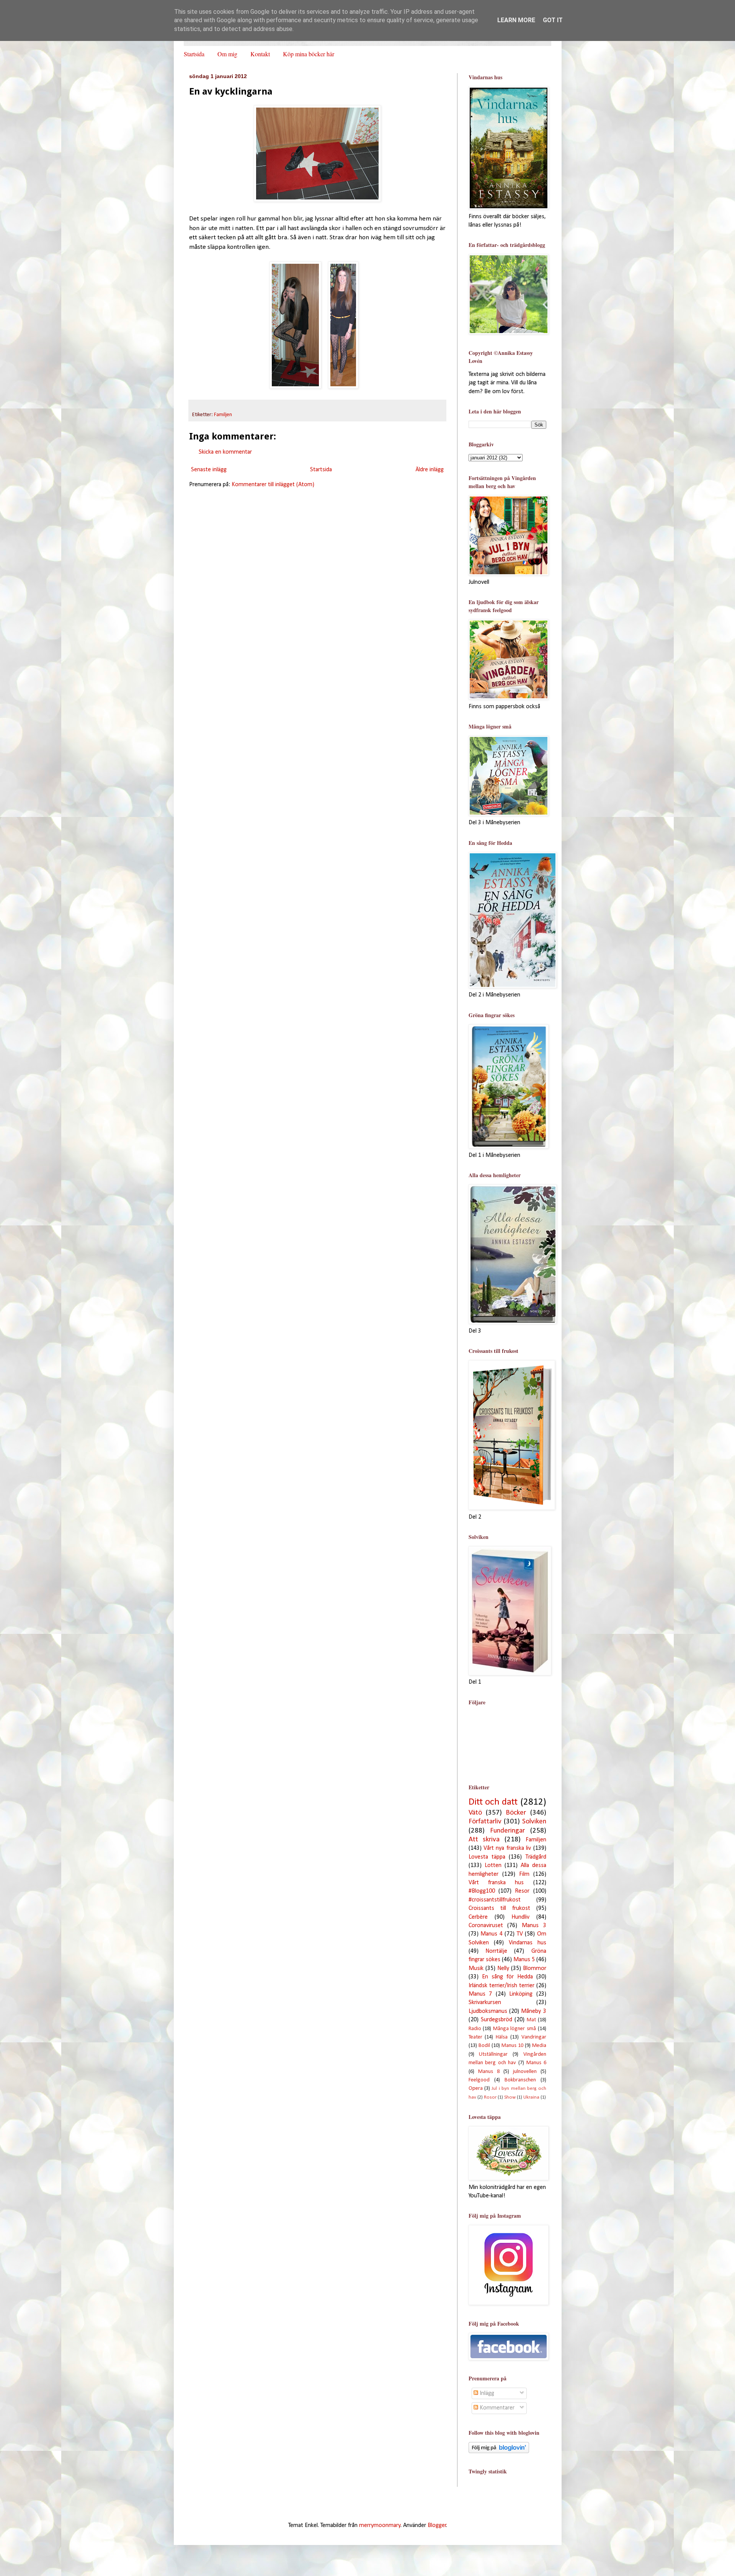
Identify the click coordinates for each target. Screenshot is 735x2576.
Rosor (490, 2097)
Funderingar (507, 1831)
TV (520, 1934)
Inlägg (486, 2393)
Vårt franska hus (496, 1883)
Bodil (484, 2046)
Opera (476, 2088)
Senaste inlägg (209, 470)
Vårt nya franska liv (507, 1848)
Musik (476, 1968)
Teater (475, 2037)
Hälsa (502, 2037)
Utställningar (493, 2054)
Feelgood (479, 2080)
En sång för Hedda (507, 1977)
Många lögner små (514, 2029)
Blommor (535, 1968)
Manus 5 (524, 1960)
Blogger (437, 2525)
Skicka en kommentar (225, 452)
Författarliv (485, 1822)
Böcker (516, 1813)
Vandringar (534, 2037)
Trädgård (536, 1857)
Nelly (503, 1968)
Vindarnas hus (528, 1943)
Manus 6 (536, 2063)
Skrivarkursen (485, 2003)
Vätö (475, 1813)
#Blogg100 (482, 1891)
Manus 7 (480, 1994)
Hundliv (520, 1917)
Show (510, 2097)
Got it (553, 20)
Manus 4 (492, 1934)
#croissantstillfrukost (495, 1900)
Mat (531, 2020)
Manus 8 (489, 2072)
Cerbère (478, 1917)
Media (539, 2046)
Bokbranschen (520, 2080)
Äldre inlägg (430, 470)
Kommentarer (496, 2408)
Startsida (194, 54)
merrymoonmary (380, 2525)
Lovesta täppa (487, 1857)
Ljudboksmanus (488, 2011)
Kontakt (260, 54)
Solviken (534, 1822)
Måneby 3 (533, 2011)
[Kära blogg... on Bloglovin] (499, 2452)
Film (524, 1874)
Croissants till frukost (499, 1908)
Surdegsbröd (497, 2020)
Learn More (516, 20)
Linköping (521, 1994)
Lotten (493, 1865)
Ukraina (531, 2097)
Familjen (223, 415)
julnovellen (525, 2072)
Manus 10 (512, 2046)
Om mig (227, 54)
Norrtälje (496, 1951)
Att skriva (484, 1840)
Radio (475, 2029)
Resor (522, 1891)
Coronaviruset (486, 1926)
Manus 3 (534, 1926)
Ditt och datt (493, 1802)
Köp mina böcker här (309, 54)
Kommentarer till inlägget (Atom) (273, 485)
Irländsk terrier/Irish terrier (501, 1986)
